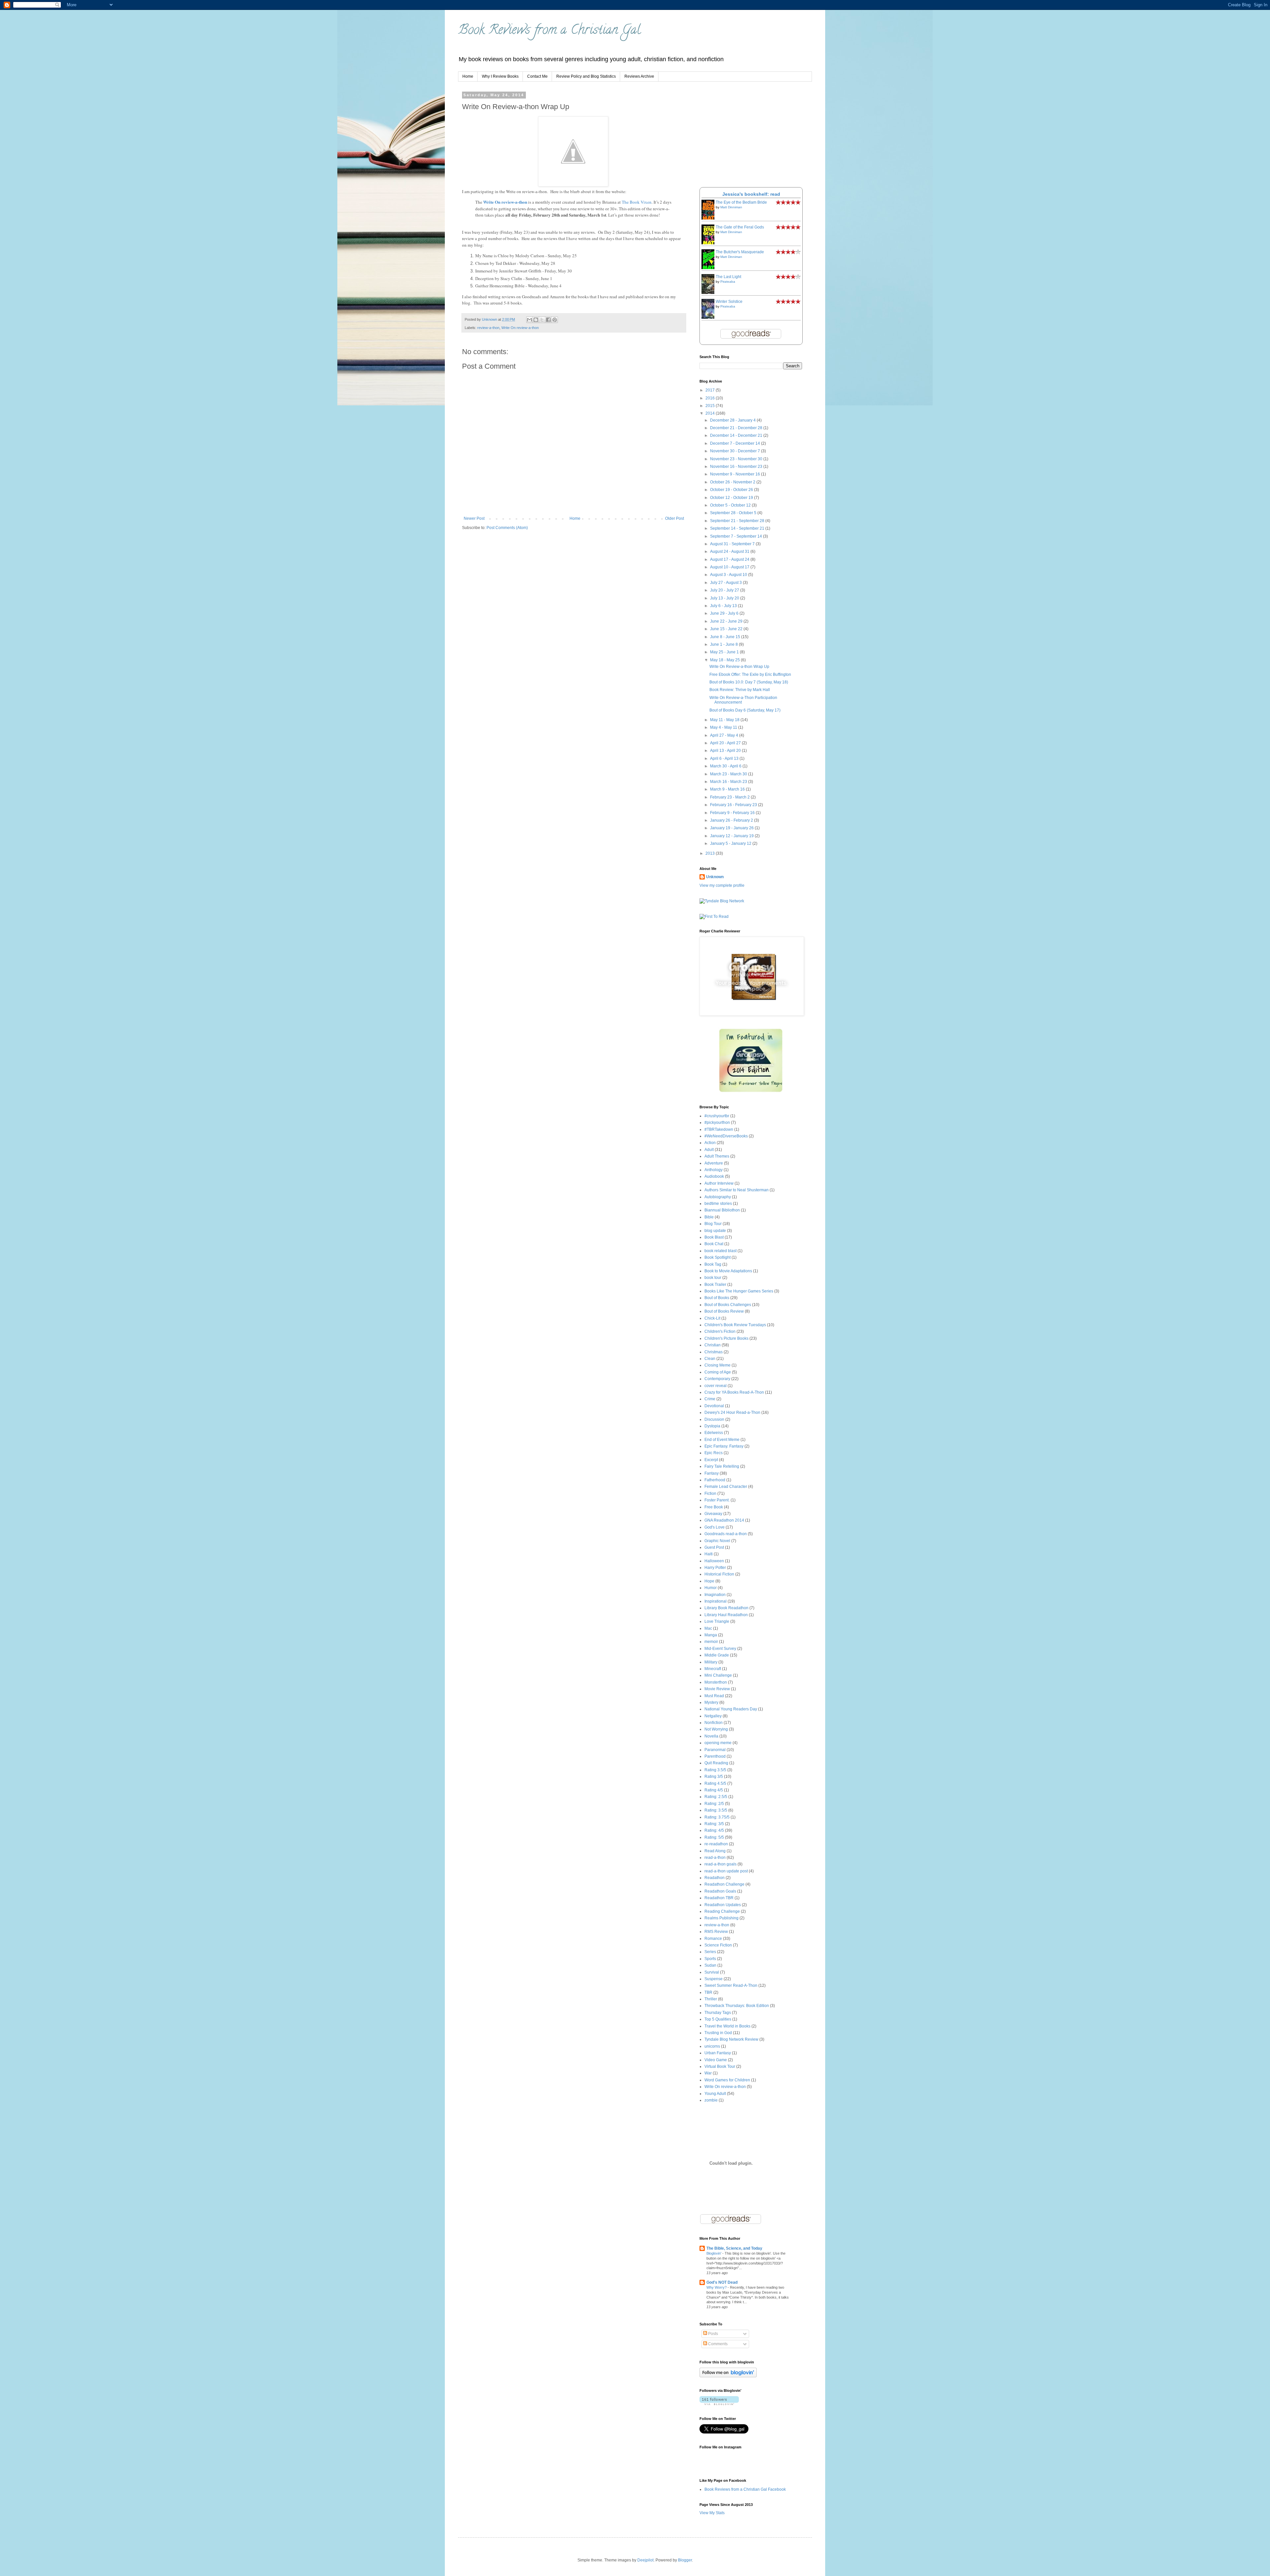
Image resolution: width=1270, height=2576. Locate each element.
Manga (711, 1635)
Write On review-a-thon (505, 202)
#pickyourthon (717, 1123)
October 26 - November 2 (733, 482)
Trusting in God (718, 2033)
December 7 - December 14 (736, 443)
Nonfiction (714, 1723)
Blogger (685, 2560)
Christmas (714, 1352)
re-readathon (716, 1844)
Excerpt (711, 1460)
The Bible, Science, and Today (734, 2248)
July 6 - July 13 (724, 606)
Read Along (715, 1851)
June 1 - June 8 (724, 644)
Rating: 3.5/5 (716, 1810)
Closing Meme (718, 1365)
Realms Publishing (721, 1918)
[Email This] (529, 320)
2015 (711, 406)
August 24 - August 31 (730, 552)
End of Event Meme (722, 1440)
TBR (708, 1992)
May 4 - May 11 (724, 727)
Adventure (714, 1163)
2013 (711, 853)
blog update (715, 1231)
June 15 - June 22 (727, 629)
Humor (711, 1588)
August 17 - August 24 (730, 559)
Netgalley (713, 1716)
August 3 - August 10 (729, 575)
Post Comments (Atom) (507, 528)
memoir (711, 1642)
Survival (712, 1972)
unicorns (712, 2046)
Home (468, 76)
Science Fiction (718, 1945)
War (708, 2073)
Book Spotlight (718, 1257)
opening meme (718, 1743)
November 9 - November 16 (736, 474)
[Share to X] (542, 320)
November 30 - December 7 (736, 451)
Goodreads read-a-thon (726, 1534)
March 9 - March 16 (728, 789)
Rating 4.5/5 (715, 1783)
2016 (711, 398)
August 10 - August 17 (730, 567)
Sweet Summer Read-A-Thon (731, 1985)
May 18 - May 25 (725, 660)
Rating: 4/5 (714, 1830)
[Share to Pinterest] (555, 320)
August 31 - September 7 (733, 544)
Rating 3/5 (714, 1777)
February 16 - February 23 (734, 805)
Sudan (710, 1965)
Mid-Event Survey (720, 1649)
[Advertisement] (749, 135)
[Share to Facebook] (548, 320)
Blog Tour (713, 1224)
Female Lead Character (726, 1487)
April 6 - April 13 (725, 758)
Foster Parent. (717, 1500)
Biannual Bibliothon (722, 1210)
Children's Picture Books (726, 1338)
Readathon (715, 1878)
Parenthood (715, 1756)
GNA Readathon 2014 (724, 1520)
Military (711, 1662)
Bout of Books (717, 1298)
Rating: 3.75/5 (717, 1817)
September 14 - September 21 (738, 528)
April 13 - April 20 (726, 751)
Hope (709, 1581)
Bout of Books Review (724, 1311)
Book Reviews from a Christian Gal (549, 31)
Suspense (714, 1979)
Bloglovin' (714, 2253)
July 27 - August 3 (726, 583)
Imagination (715, 1595)
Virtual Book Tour (720, 2066)
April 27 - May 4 (725, 735)
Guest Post (714, 1547)
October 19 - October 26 (732, 490)
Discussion (714, 1419)
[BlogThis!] (536, 320)
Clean (710, 1359)
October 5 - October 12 (731, 505)
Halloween (714, 1561)
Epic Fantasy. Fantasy (724, 1446)
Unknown (715, 877)
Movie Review (717, 1689)
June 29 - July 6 (725, 613)
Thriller (711, 1999)
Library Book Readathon (726, 1608)
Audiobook (714, 1176)
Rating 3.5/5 (715, 1770)
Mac (708, 1628)
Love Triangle (717, 1621)
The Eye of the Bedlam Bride (741, 202)
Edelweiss (714, 1433)
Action (710, 1143)
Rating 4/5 (714, 1790)
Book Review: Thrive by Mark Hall (740, 690)
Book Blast (714, 1237)
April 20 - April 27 (726, 743)
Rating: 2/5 (714, 1804)
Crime (710, 1399)
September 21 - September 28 (738, 521)
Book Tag (713, 1264)
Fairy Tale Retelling (722, 1466)
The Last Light (728, 277)
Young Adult (715, 2094)
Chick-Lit (712, 1318)
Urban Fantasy (718, 2053)
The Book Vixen (637, 202)
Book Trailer (715, 1285)
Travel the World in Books (727, 2026)
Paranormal (715, 1750)
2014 (711, 413)
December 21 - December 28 (737, 428)
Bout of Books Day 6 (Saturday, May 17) (745, 710)
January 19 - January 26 (732, 828)
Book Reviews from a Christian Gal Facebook (745, 2489)
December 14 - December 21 (737, 435)
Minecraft (713, 1669)
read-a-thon (715, 1858)
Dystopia (712, 1426)
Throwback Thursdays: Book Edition (737, 2006)
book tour (713, 1278)
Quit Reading (716, 1763)
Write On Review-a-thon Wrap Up (739, 667)
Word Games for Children (727, 2080)
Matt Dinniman (731, 207)
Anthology (714, 1170)
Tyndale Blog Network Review (731, 2039)
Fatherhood (715, 1480)
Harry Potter (715, 1568)
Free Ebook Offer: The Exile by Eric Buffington (750, 675)
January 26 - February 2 (732, 820)
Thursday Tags (718, 2013)
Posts (713, 2334)
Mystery (711, 1702)
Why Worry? (717, 2287)
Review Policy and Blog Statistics (586, 76)
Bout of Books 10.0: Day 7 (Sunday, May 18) (749, 682)
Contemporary (717, 1379)
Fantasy (712, 1473)
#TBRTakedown (719, 1129)
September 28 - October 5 (734, 513)
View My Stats (712, 2513)
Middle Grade (717, 1655)
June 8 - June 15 (726, 637)
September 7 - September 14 (737, 536)
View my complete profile (722, 885)
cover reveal (716, 1386)
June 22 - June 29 (727, 621)
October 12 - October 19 (732, 498)
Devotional (714, 1406)
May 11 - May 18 (725, 720)
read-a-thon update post (726, 1871)
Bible (709, 1217)
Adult (709, 1150)
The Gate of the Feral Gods (740, 227)
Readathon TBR (719, 1898)
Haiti (709, 1554)
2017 (711, 390)
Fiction (710, 1493)
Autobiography (718, 1197)
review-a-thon (488, 328)
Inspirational (716, 1601)
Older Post (675, 518)
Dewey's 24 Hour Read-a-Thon (732, 1412)
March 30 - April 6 (726, 766)
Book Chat (714, 1244)
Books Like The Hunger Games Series (739, 1291)
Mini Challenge (718, 1675)
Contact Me (537, 76)
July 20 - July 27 (725, 590)
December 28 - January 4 (733, 420)
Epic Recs (714, 1453)
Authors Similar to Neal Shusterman (737, 1190)
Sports (710, 1959)
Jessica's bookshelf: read (751, 194)
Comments (717, 2344)
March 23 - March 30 (729, 774)
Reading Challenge (722, 1911)
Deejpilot (645, 2560)
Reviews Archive (639, 76)
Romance (713, 1939)
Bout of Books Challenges (728, 1305)
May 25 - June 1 (725, 652)
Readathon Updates (723, 1905)
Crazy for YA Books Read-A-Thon (734, 1392)
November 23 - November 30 (737, 459)
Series (710, 1952)
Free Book (714, 1507)
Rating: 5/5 (714, 1837)
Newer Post (474, 518)
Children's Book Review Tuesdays (735, 1325)
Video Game (716, 2060)
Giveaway (713, 1514)
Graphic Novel (717, 1541)
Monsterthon (716, 1682)
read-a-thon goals (720, 1864)
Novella (711, 1736)
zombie (711, 2100)
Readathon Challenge (724, 1884)
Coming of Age (718, 1372)
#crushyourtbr (717, 1116)
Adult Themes (717, 1156)
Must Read (714, 1696)
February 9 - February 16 (733, 813)
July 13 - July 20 (725, 598)
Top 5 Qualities (718, 2019)
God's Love (715, 1527)
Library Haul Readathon (726, 1615)
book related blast (720, 1251)
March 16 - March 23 (729, 782)
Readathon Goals (720, 1891)
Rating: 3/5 (714, 1824)
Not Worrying (716, 1729)
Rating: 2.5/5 (716, 1797)
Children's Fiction (720, 1331)
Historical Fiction (719, 1574)
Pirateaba (728, 282)
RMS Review (716, 1932)
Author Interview (719, 1183)
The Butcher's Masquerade (740, 252)
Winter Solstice (729, 302)
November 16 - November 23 (737, 467)
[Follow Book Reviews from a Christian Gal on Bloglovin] (728, 2376)
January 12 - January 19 (732, 836)
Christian (713, 1345)
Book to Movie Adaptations (728, 1271)
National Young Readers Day (731, 1709)
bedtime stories (718, 1204)
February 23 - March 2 (730, 797)
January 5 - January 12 (731, 843)
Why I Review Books (500, 76)
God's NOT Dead (722, 2282)
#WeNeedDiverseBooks (726, 1136)
